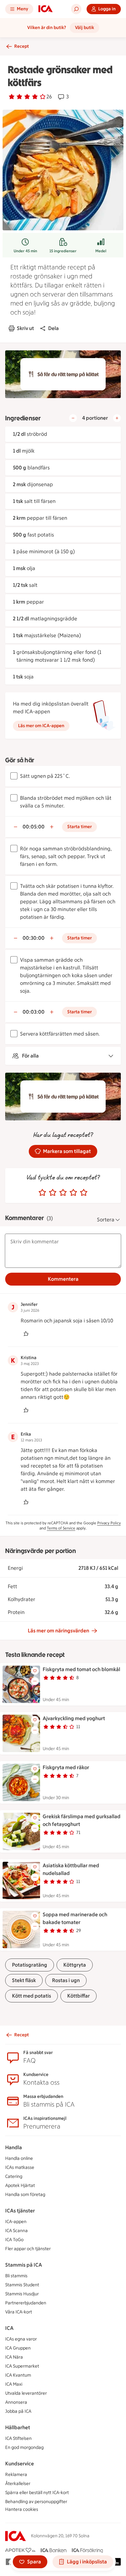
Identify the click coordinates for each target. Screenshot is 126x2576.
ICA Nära (14, 2357)
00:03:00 (34, 1012)
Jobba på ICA (18, 2411)
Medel (101, 251)
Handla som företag (25, 2195)
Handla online (19, 2158)
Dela (53, 328)
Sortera (106, 1220)
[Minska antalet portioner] (73, 418)
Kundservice (20, 2464)
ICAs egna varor (21, 2339)
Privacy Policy (109, 1523)
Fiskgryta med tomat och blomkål (81, 1669)
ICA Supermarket (22, 2366)
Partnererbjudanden (26, 2303)
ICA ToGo (14, 2240)
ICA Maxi (14, 2384)
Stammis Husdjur (22, 2294)
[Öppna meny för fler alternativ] (35, 1681)
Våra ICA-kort (19, 2312)
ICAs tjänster (20, 2211)
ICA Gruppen (18, 2348)
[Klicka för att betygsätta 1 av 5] (42, 1193)
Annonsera (16, 2402)
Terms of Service (61, 1528)
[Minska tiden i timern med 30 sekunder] (16, 827)
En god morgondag (24, 2447)
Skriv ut (25, 328)
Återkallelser (18, 2484)
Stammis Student (22, 2285)
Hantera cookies (22, 2509)
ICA (9, 2328)
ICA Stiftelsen (18, 2438)
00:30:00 (34, 938)
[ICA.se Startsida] (46, 9)
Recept (21, 46)
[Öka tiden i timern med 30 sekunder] (52, 827)
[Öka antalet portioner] (117, 418)
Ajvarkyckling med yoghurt (74, 1718)
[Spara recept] (35, 1671)
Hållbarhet (18, 2427)
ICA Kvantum (18, 2375)
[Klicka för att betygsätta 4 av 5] (73, 1193)
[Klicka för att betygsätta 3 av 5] (63, 1193)
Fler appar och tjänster (28, 2249)
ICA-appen (16, 2222)
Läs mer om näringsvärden (58, 1631)
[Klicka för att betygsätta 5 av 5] (84, 1193)
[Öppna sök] (76, 9)
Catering (14, 2176)
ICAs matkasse (20, 2167)
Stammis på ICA (24, 2265)
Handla (14, 2147)
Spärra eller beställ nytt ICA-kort (37, 2493)
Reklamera (16, 2475)
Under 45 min (25, 251)
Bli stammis (16, 2276)
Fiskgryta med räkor (66, 1767)
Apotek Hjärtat (20, 2185)
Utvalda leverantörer (26, 2393)
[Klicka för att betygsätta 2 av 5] (53, 1193)
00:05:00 (34, 827)
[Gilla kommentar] (26, 1334)
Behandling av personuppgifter (36, 2502)
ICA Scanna (16, 2231)
